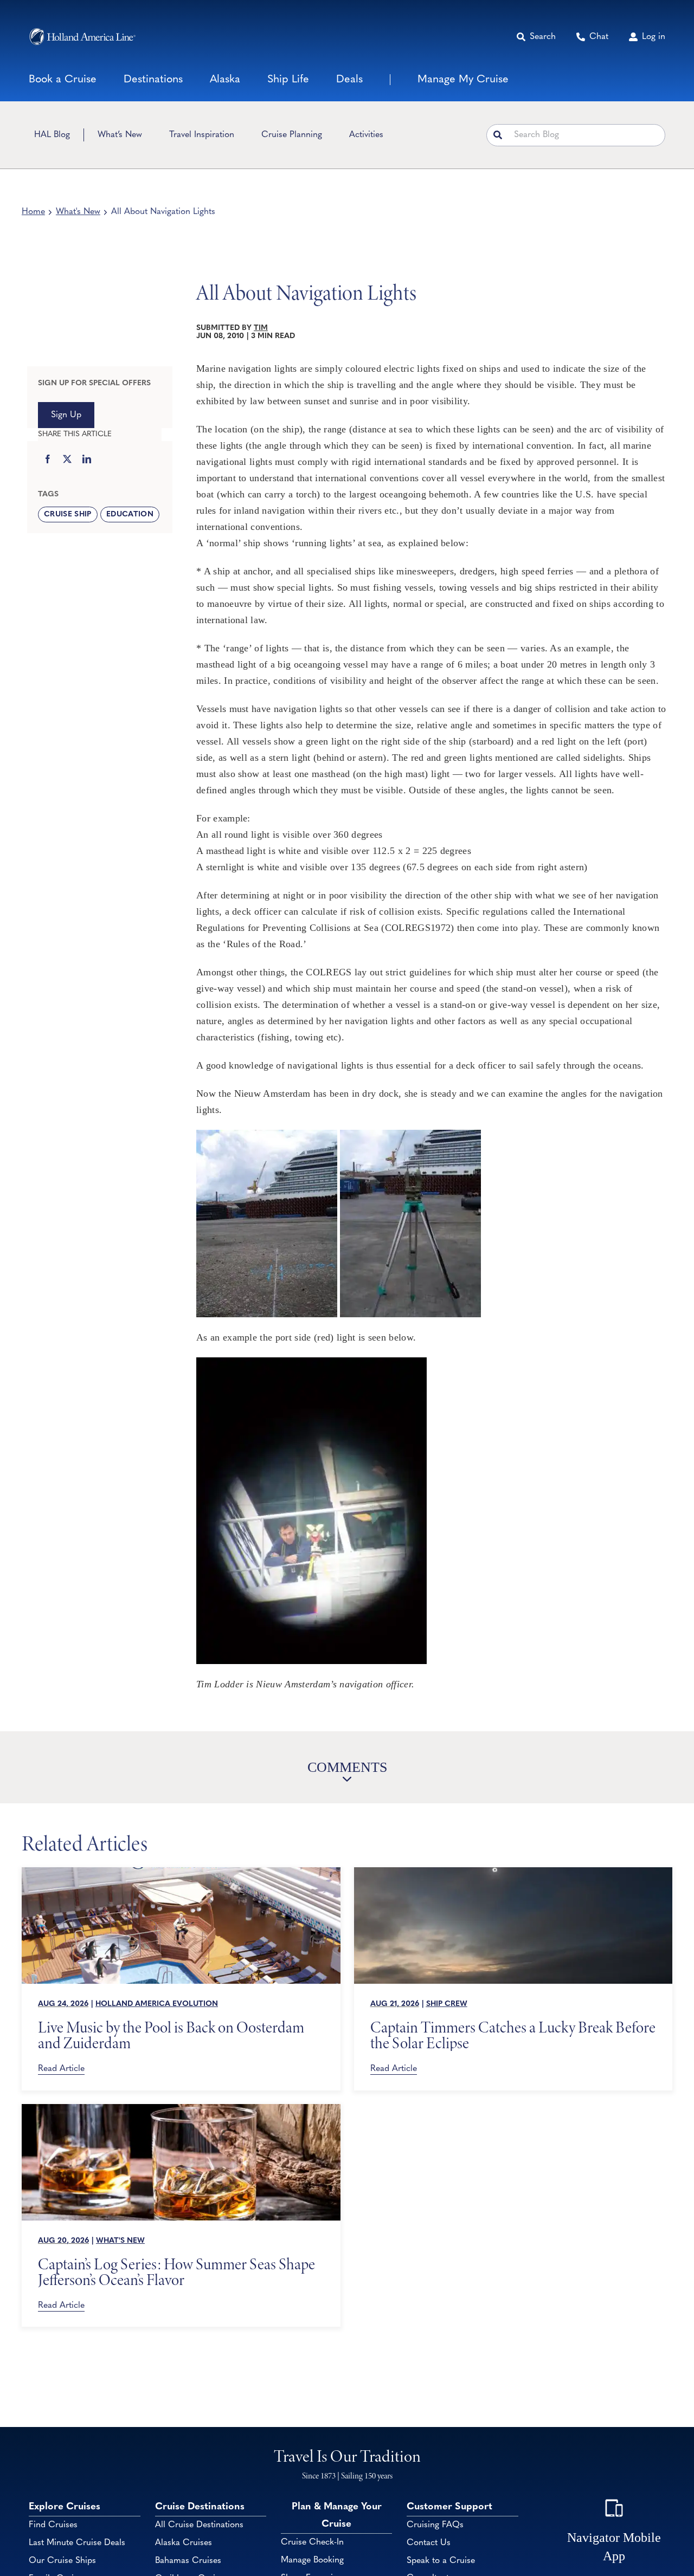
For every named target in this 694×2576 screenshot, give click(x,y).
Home (33, 212)
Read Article (61, 2069)
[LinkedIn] (87, 460)
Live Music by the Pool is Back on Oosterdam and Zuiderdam (171, 2035)
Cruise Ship (68, 514)
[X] (67, 460)
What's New (78, 212)
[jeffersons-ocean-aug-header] (181, 2109)
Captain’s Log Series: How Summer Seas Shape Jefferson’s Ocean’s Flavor (176, 2272)
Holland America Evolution (157, 2004)
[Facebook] (48, 460)
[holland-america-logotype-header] (82, 37)
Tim (261, 328)
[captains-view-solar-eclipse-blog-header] (513, 1872)
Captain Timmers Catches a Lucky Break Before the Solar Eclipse (513, 2035)
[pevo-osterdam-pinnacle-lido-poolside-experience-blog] (181, 1872)
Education (130, 514)
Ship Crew (447, 2004)
